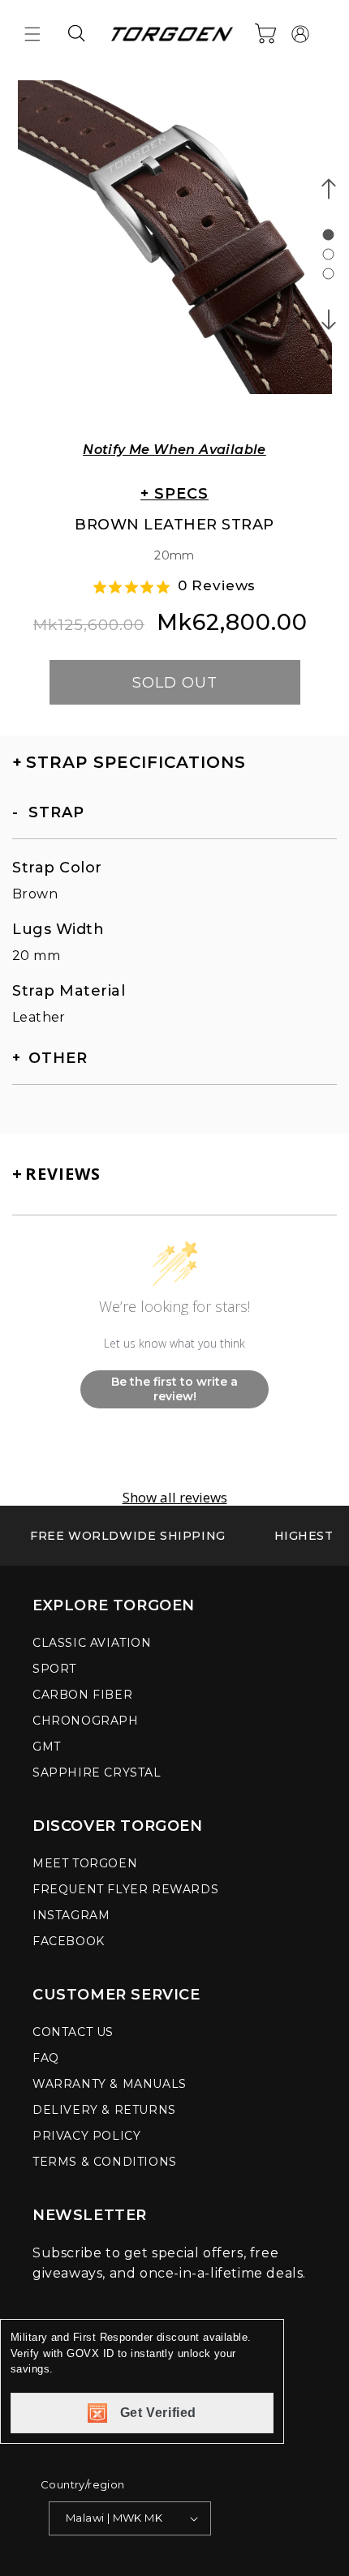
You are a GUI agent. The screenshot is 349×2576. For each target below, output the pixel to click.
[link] (128, 1536)
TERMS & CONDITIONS (105, 2162)
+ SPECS (174, 494)
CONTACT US (73, 2032)
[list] (174, 248)
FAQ (46, 2058)
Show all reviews (175, 1498)
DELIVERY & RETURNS (104, 2110)
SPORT (54, 1669)
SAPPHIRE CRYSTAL (97, 1772)
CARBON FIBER (82, 1695)
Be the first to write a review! (174, 1389)
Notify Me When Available (174, 450)
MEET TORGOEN (85, 1863)
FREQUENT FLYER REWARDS (125, 1889)
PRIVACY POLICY (86, 2136)
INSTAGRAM (71, 1915)
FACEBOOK (69, 1941)
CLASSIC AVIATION (92, 1643)
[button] (32, 34)
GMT (47, 1747)
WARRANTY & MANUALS (110, 2084)
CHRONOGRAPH (86, 1721)
